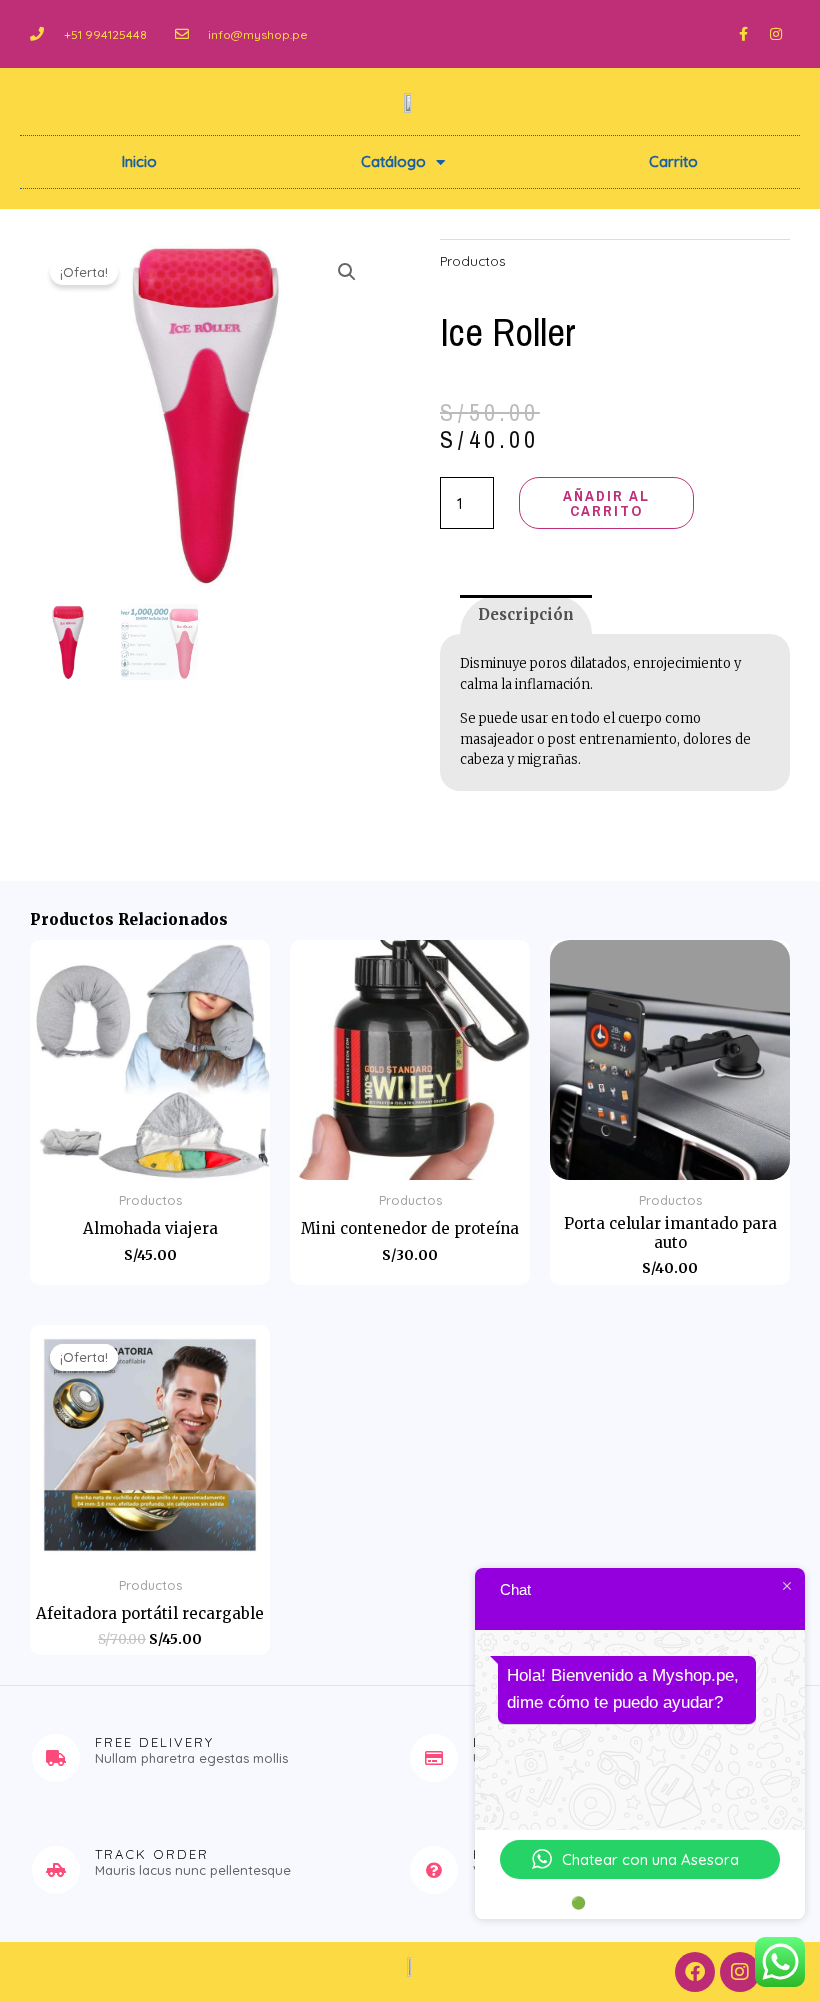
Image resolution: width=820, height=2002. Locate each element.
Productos (473, 260)
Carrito (673, 161)
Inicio (139, 161)
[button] (347, 272)
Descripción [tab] (526, 614)
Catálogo (393, 161)
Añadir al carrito (606, 503)
